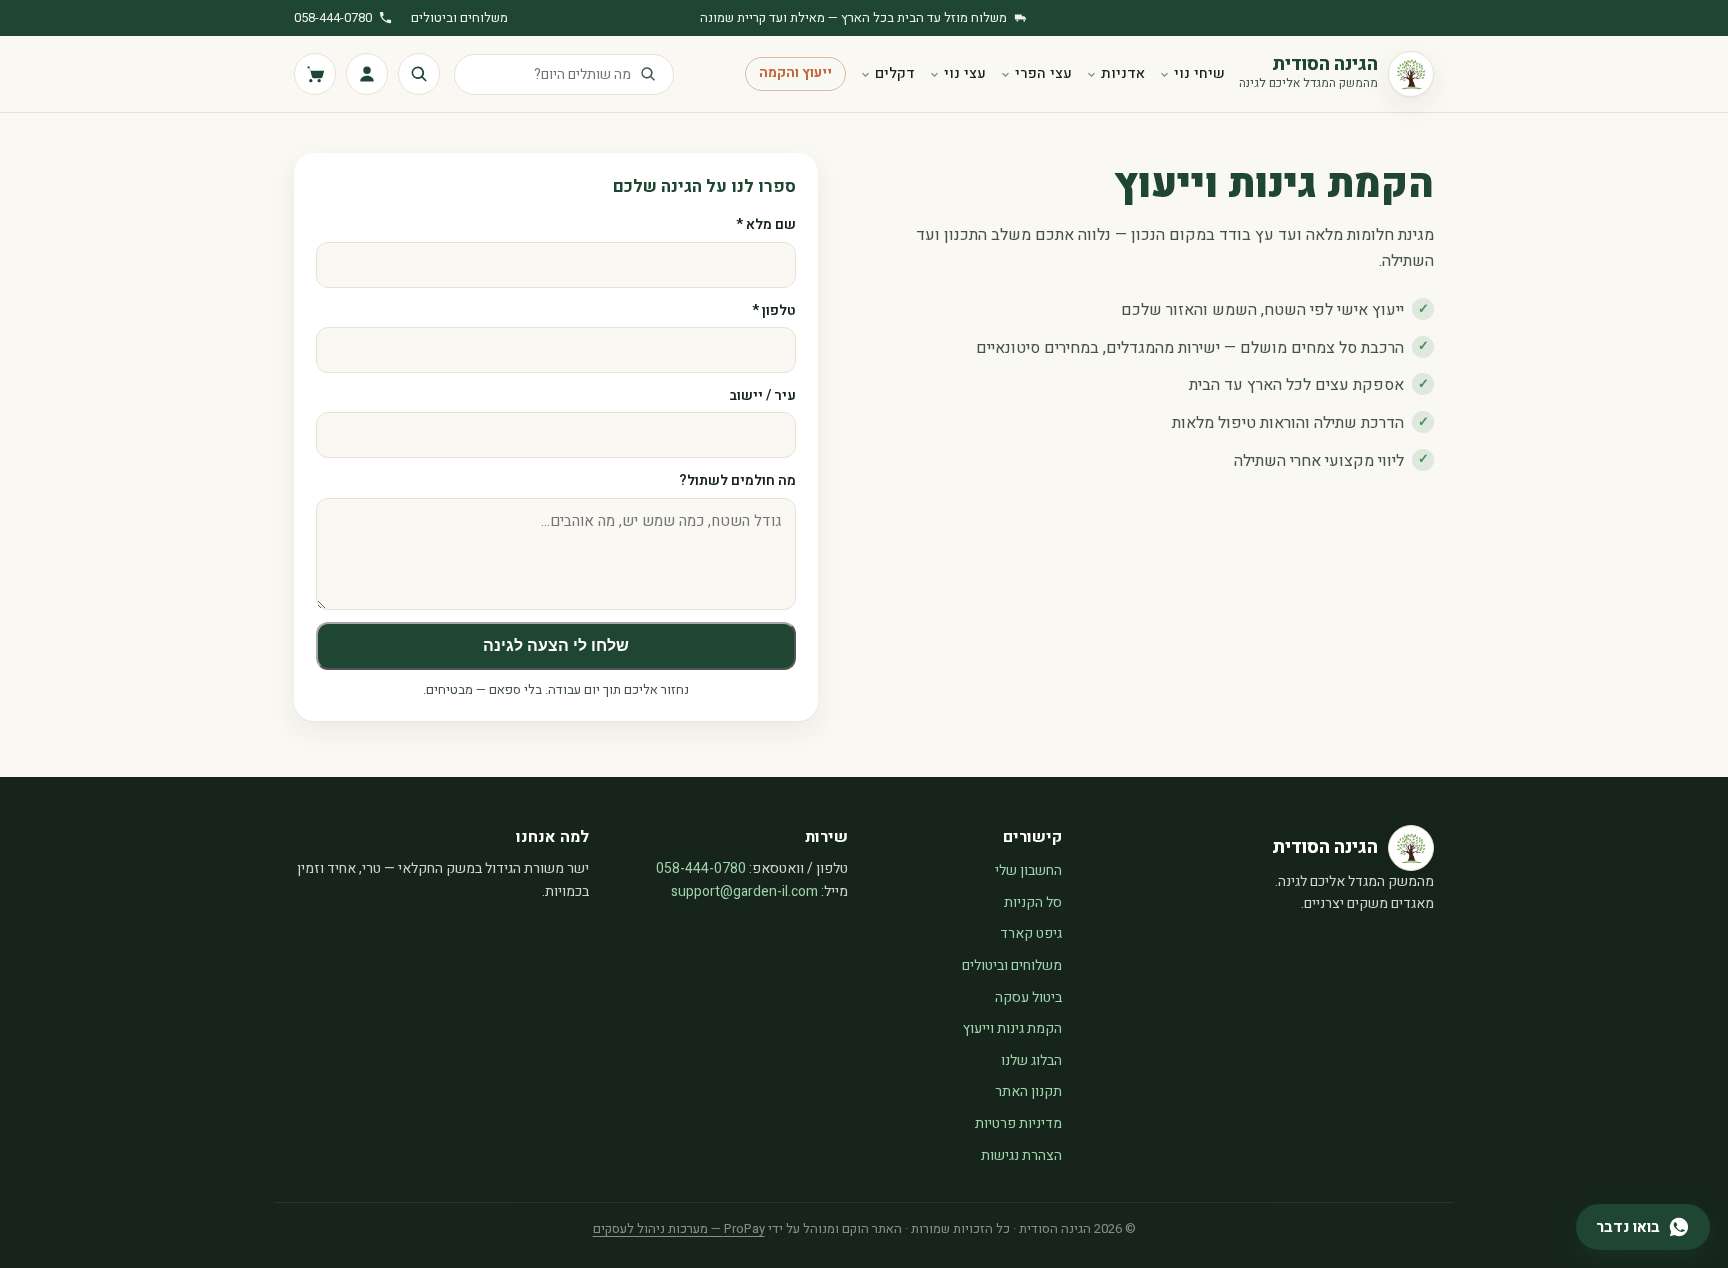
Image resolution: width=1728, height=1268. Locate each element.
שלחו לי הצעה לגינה (556, 645)
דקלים (895, 73)
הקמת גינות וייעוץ (1012, 1028)
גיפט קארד (1031, 933)
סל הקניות (1033, 902)
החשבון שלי (1028, 870)
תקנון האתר (1028, 1091)
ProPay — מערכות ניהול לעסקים (679, 1228)
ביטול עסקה (1028, 997)
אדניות (1123, 73)
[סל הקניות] (315, 74)
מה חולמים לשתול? (737, 480)
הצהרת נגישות (1021, 1155)
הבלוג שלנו (1031, 1060)
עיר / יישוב (763, 395)
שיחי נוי (1199, 73)
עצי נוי (965, 73)
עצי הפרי (1043, 73)
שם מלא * (766, 224)
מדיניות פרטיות (1018, 1123)
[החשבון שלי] (367, 74)
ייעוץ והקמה (795, 73)
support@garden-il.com (744, 891)
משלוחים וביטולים (459, 17)
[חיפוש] (419, 74)
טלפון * (774, 310)
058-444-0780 (333, 17)
